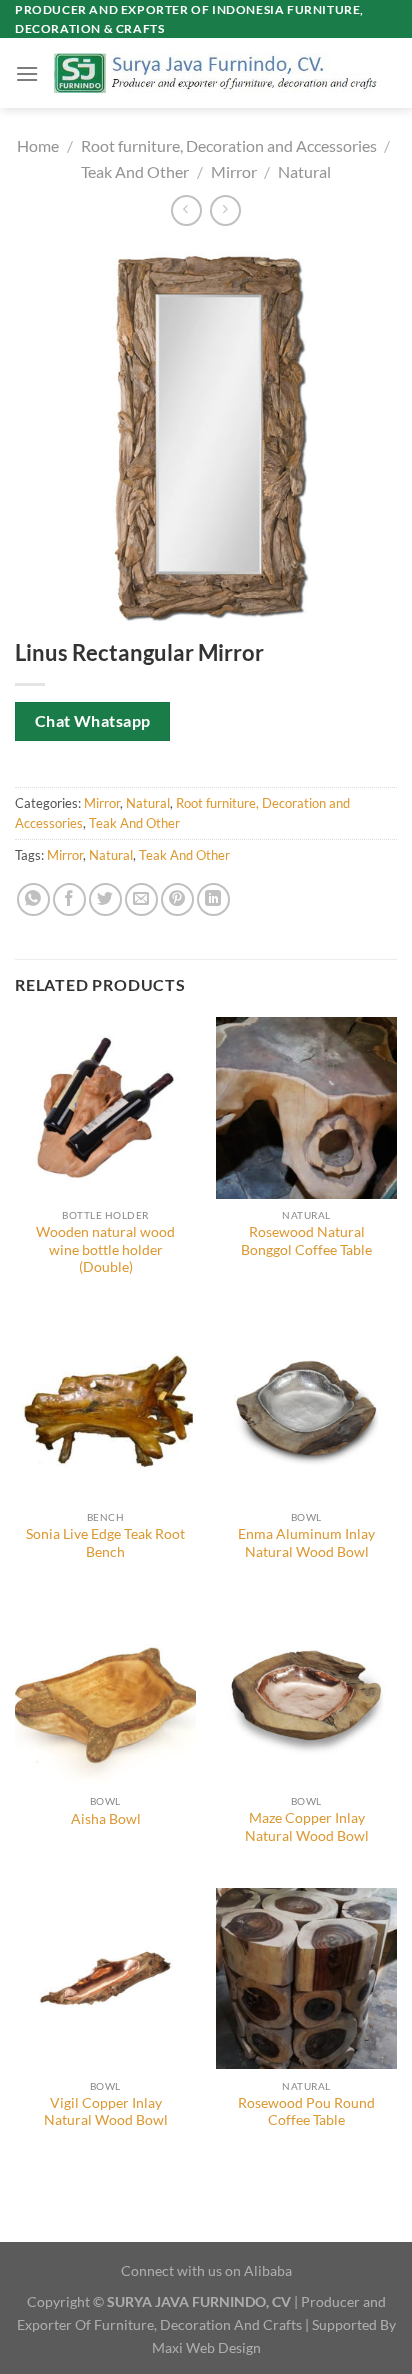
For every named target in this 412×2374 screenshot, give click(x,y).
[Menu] (27, 73)
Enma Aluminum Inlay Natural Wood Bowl (306, 1543)
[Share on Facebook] (69, 899)
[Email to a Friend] (141, 899)
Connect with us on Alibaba (206, 2270)
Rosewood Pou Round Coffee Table (306, 2112)
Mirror (234, 171)
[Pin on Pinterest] (177, 899)
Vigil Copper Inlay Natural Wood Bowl (106, 2112)
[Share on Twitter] (105, 899)
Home (38, 145)
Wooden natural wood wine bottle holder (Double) (105, 1249)
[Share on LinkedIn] (213, 899)
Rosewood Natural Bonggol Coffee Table (306, 1241)
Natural (304, 171)
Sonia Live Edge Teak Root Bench (105, 1543)
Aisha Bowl (106, 1819)
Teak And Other (135, 171)
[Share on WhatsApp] (33, 899)
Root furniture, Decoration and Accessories (229, 145)
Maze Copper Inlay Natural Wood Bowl (307, 1827)
